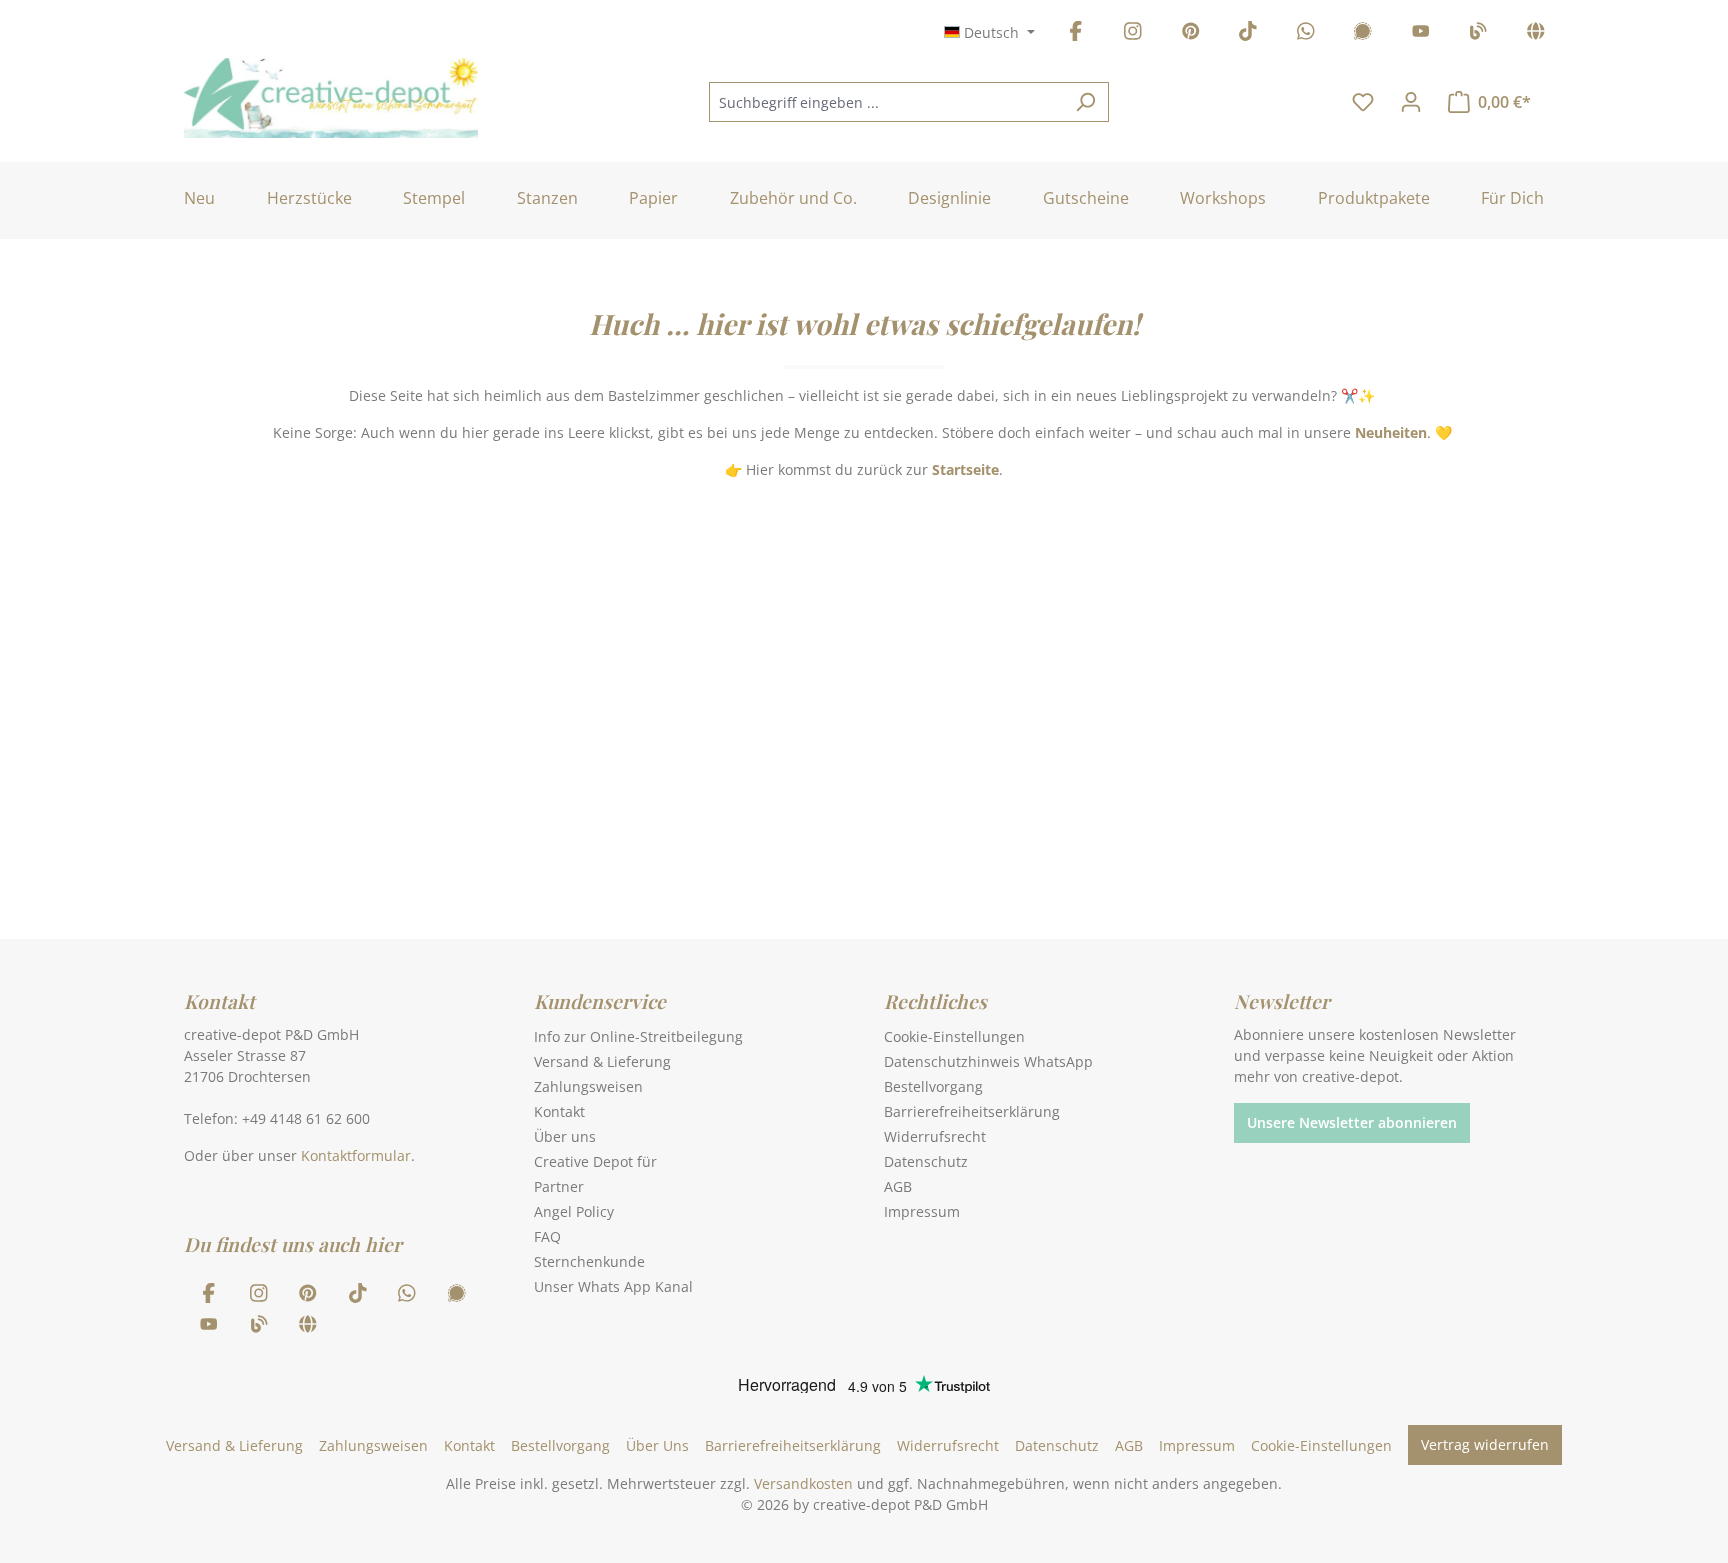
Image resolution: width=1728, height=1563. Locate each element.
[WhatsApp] (1306, 34)
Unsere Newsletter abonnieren (1352, 1122)
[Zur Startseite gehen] (331, 98)
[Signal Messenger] (1363, 34)
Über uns (565, 1136)
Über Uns (657, 1445)
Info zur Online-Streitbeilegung (638, 1036)
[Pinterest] (1191, 34)
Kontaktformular (356, 1155)
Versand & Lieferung (602, 1061)
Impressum (922, 1211)
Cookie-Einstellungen (954, 1036)
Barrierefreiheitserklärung (972, 1111)
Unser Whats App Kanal (613, 1286)
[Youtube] (1421, 34)
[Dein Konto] (1411, 102)
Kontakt (559, 1111)
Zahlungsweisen (588, 1086)
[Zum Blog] (1478, 34)
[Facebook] (1076, 34)
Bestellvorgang (933, 1086)
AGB (898, 1186)
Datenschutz (926, 1161)
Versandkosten (803, 1483)
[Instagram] (1133, 34)
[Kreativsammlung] (1536, 34)
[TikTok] (1248, 34)
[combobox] (886, 102)
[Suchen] (1085, 102)
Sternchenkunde (589, 1261)
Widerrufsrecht (935, 1136)
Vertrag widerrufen (1485, 1444)
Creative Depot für (595, 1161)
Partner (559, 1186)
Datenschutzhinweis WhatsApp (988, 1061)
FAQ (547, 1236)
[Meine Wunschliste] (1363, 102)
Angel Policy (574, 1211)
